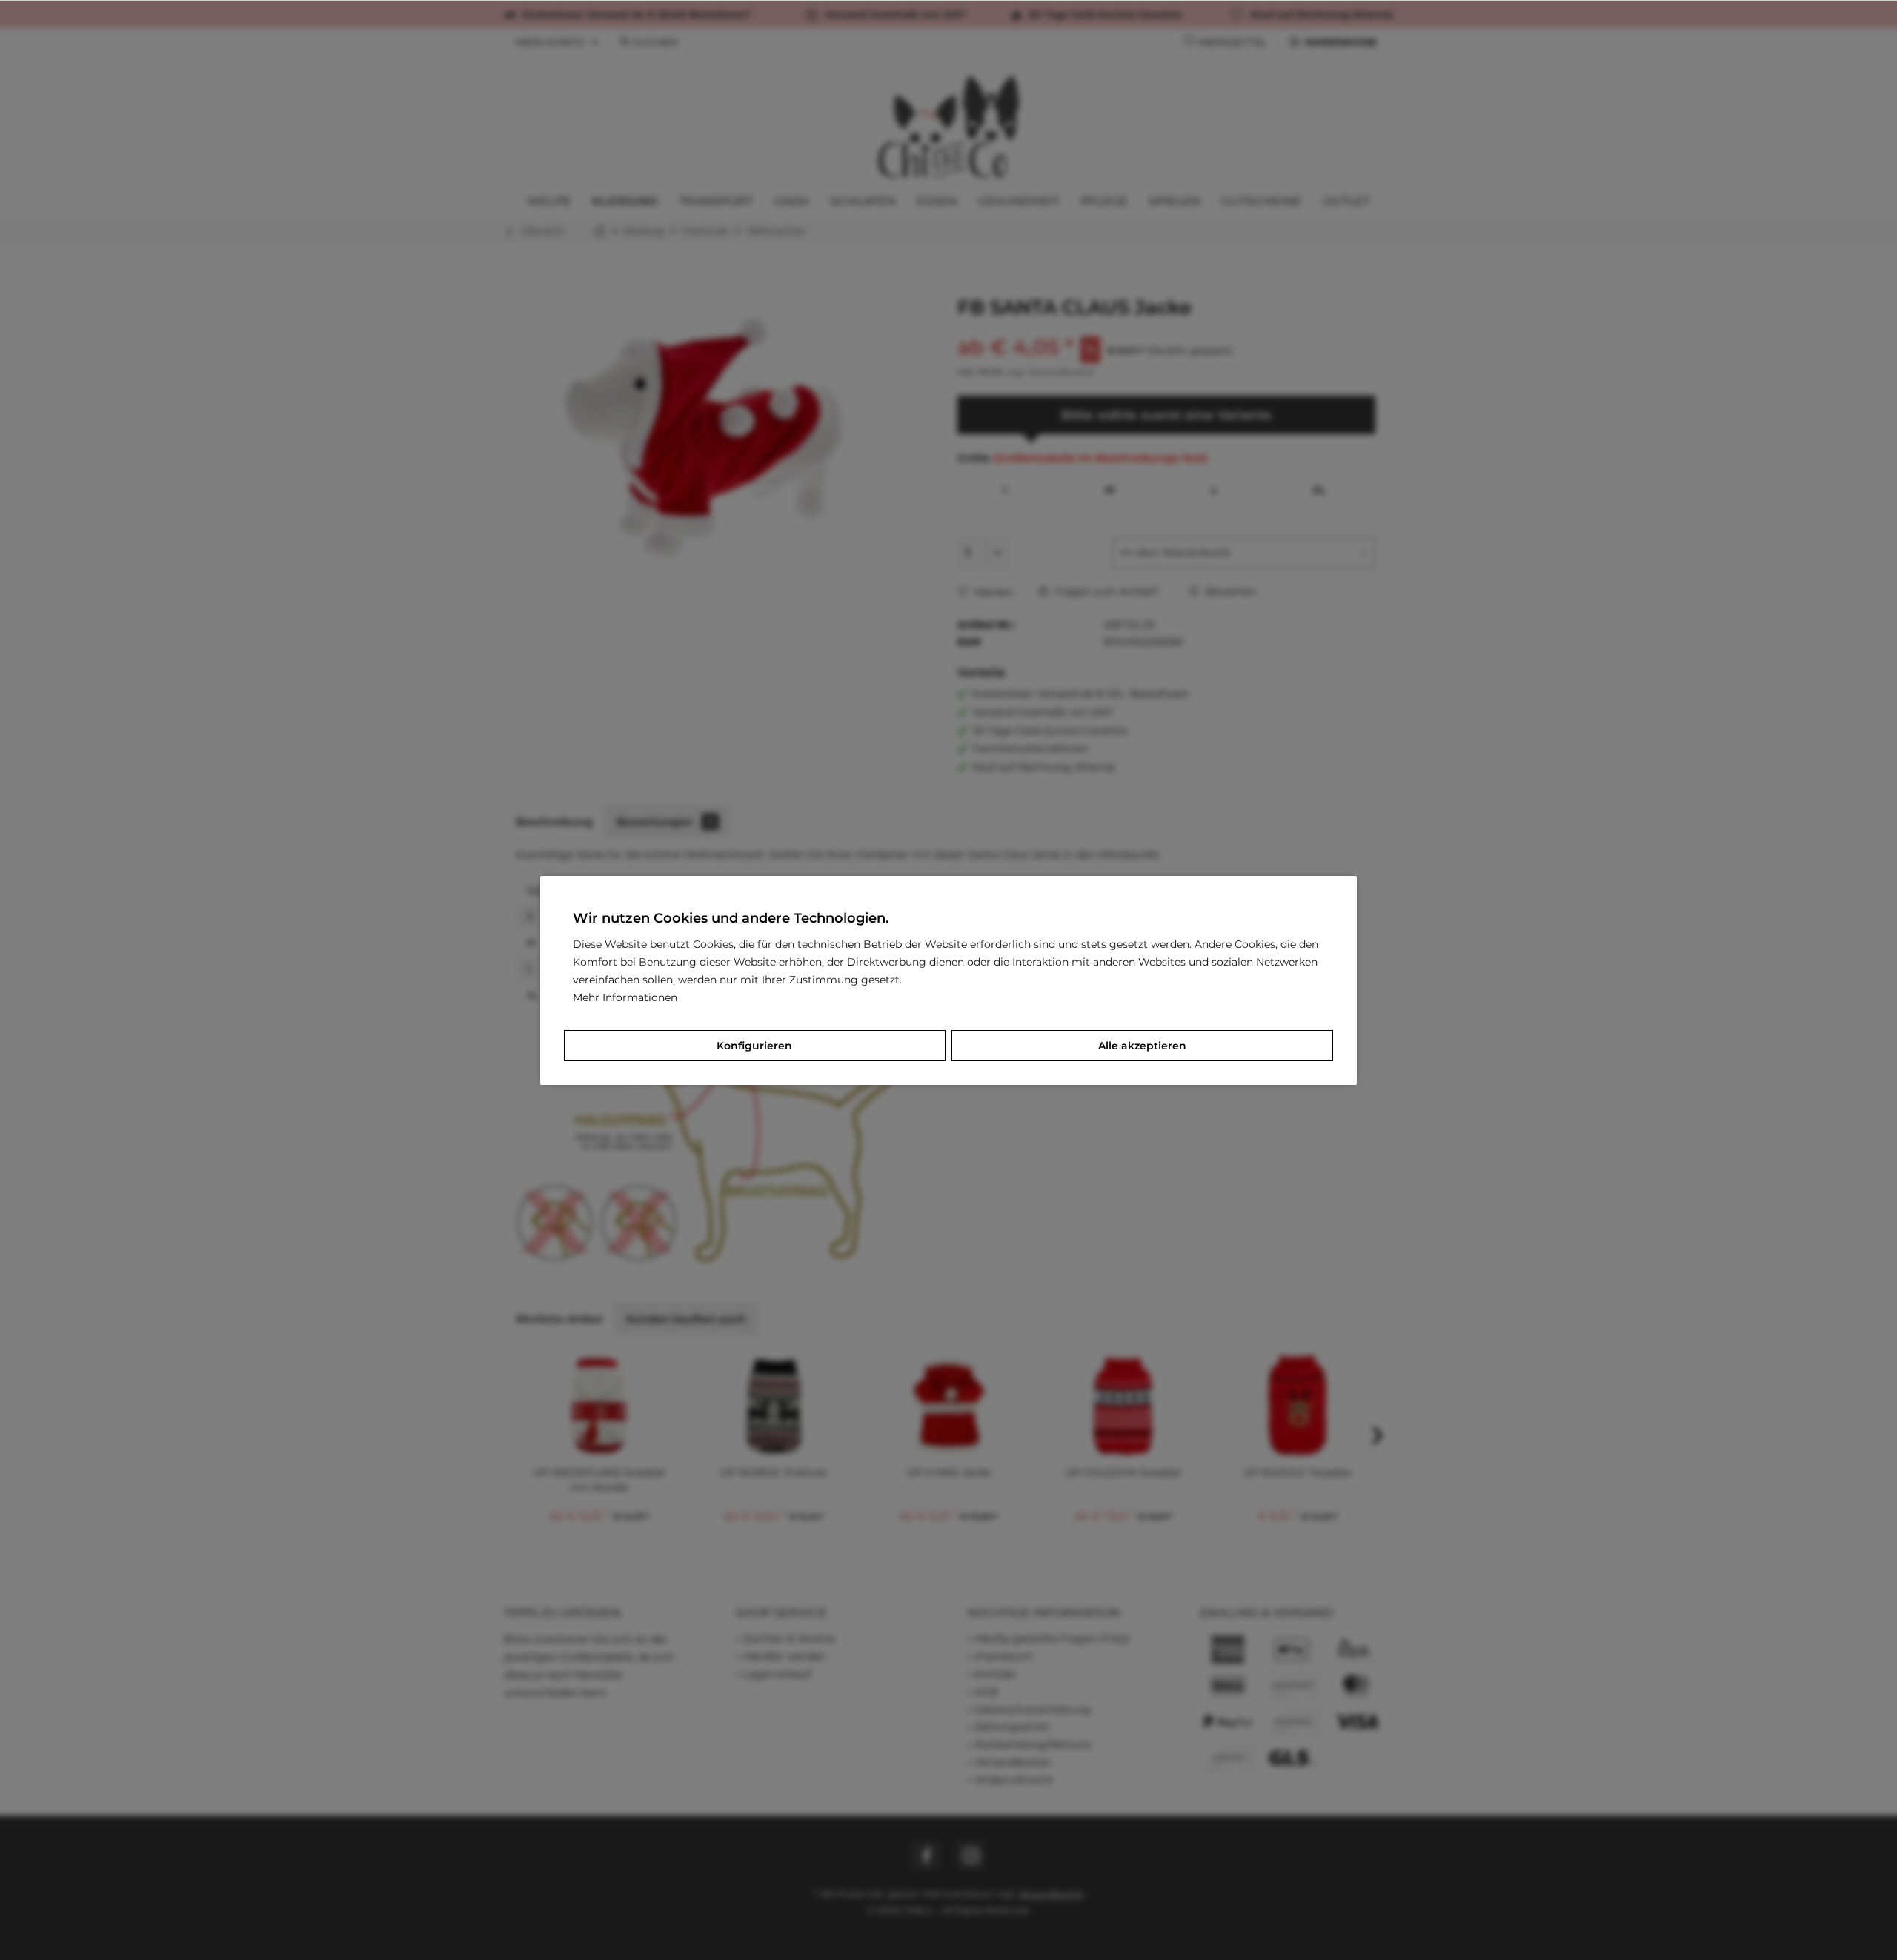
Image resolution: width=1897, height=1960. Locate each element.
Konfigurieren (754, 1046)
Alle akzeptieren (1142, 1046)
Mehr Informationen (625, 997)
